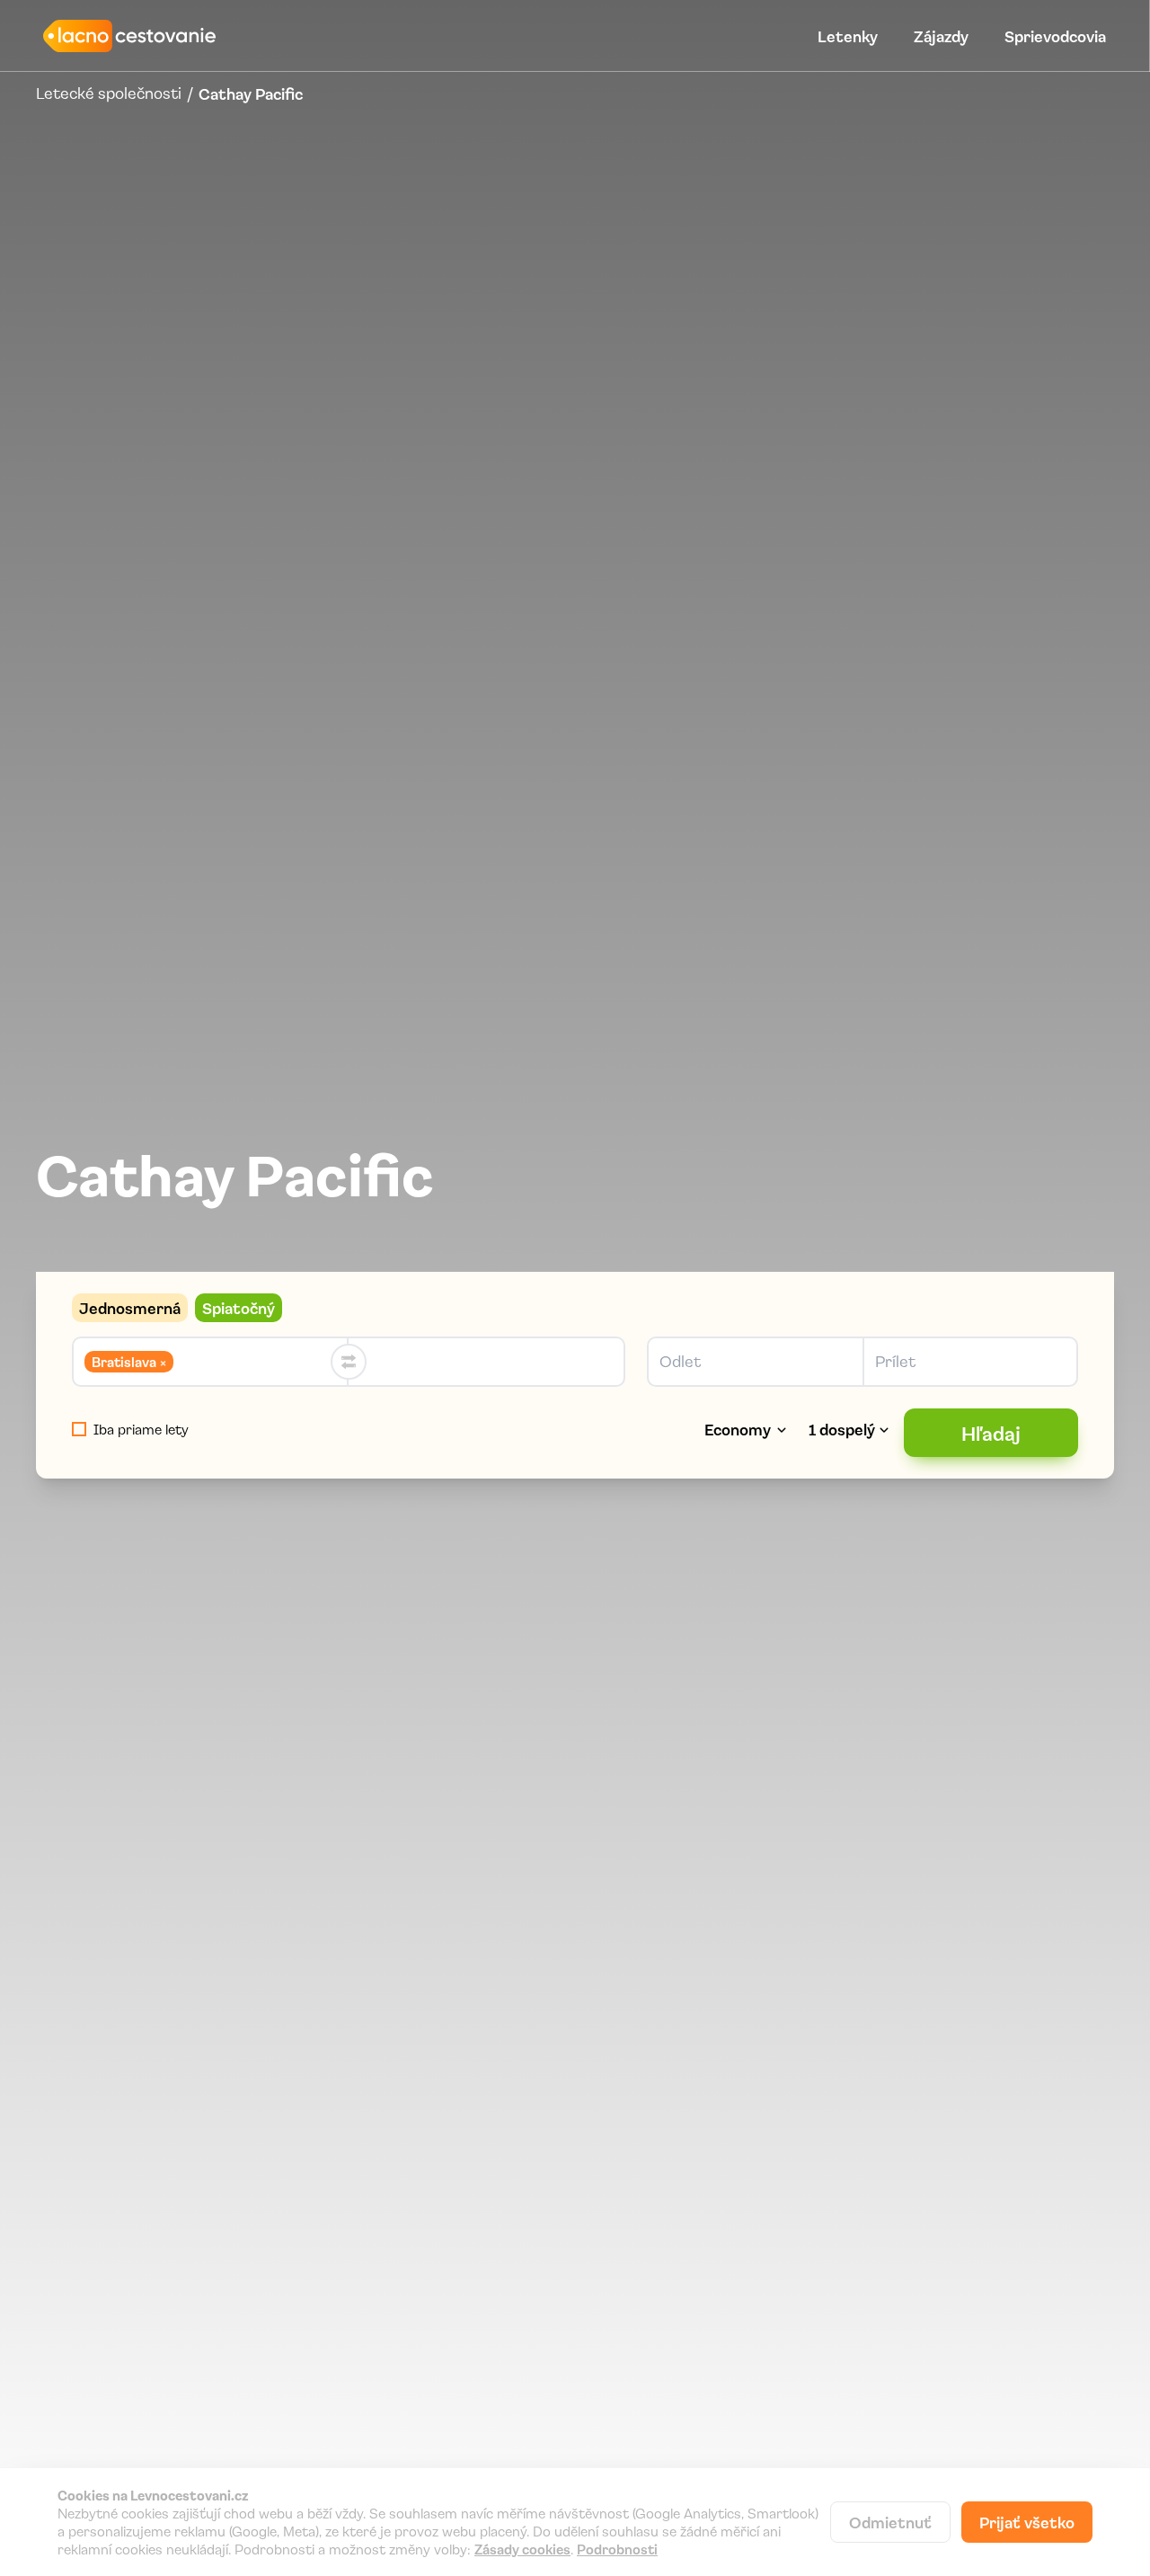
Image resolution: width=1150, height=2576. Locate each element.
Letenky (848, 36)
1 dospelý (842, 1429)
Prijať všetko (1027, 2522)
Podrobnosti (617, 2549)
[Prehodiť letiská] (349, 1362)
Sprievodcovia (1055, 36)
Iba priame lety (141, 1429)
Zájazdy (941, 36)
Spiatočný (239, 1308)
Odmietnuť (890, 2522)
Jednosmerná (130, 1308)
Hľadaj (991, 1433)
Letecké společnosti (109, 93)
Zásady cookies (522, 2549)
